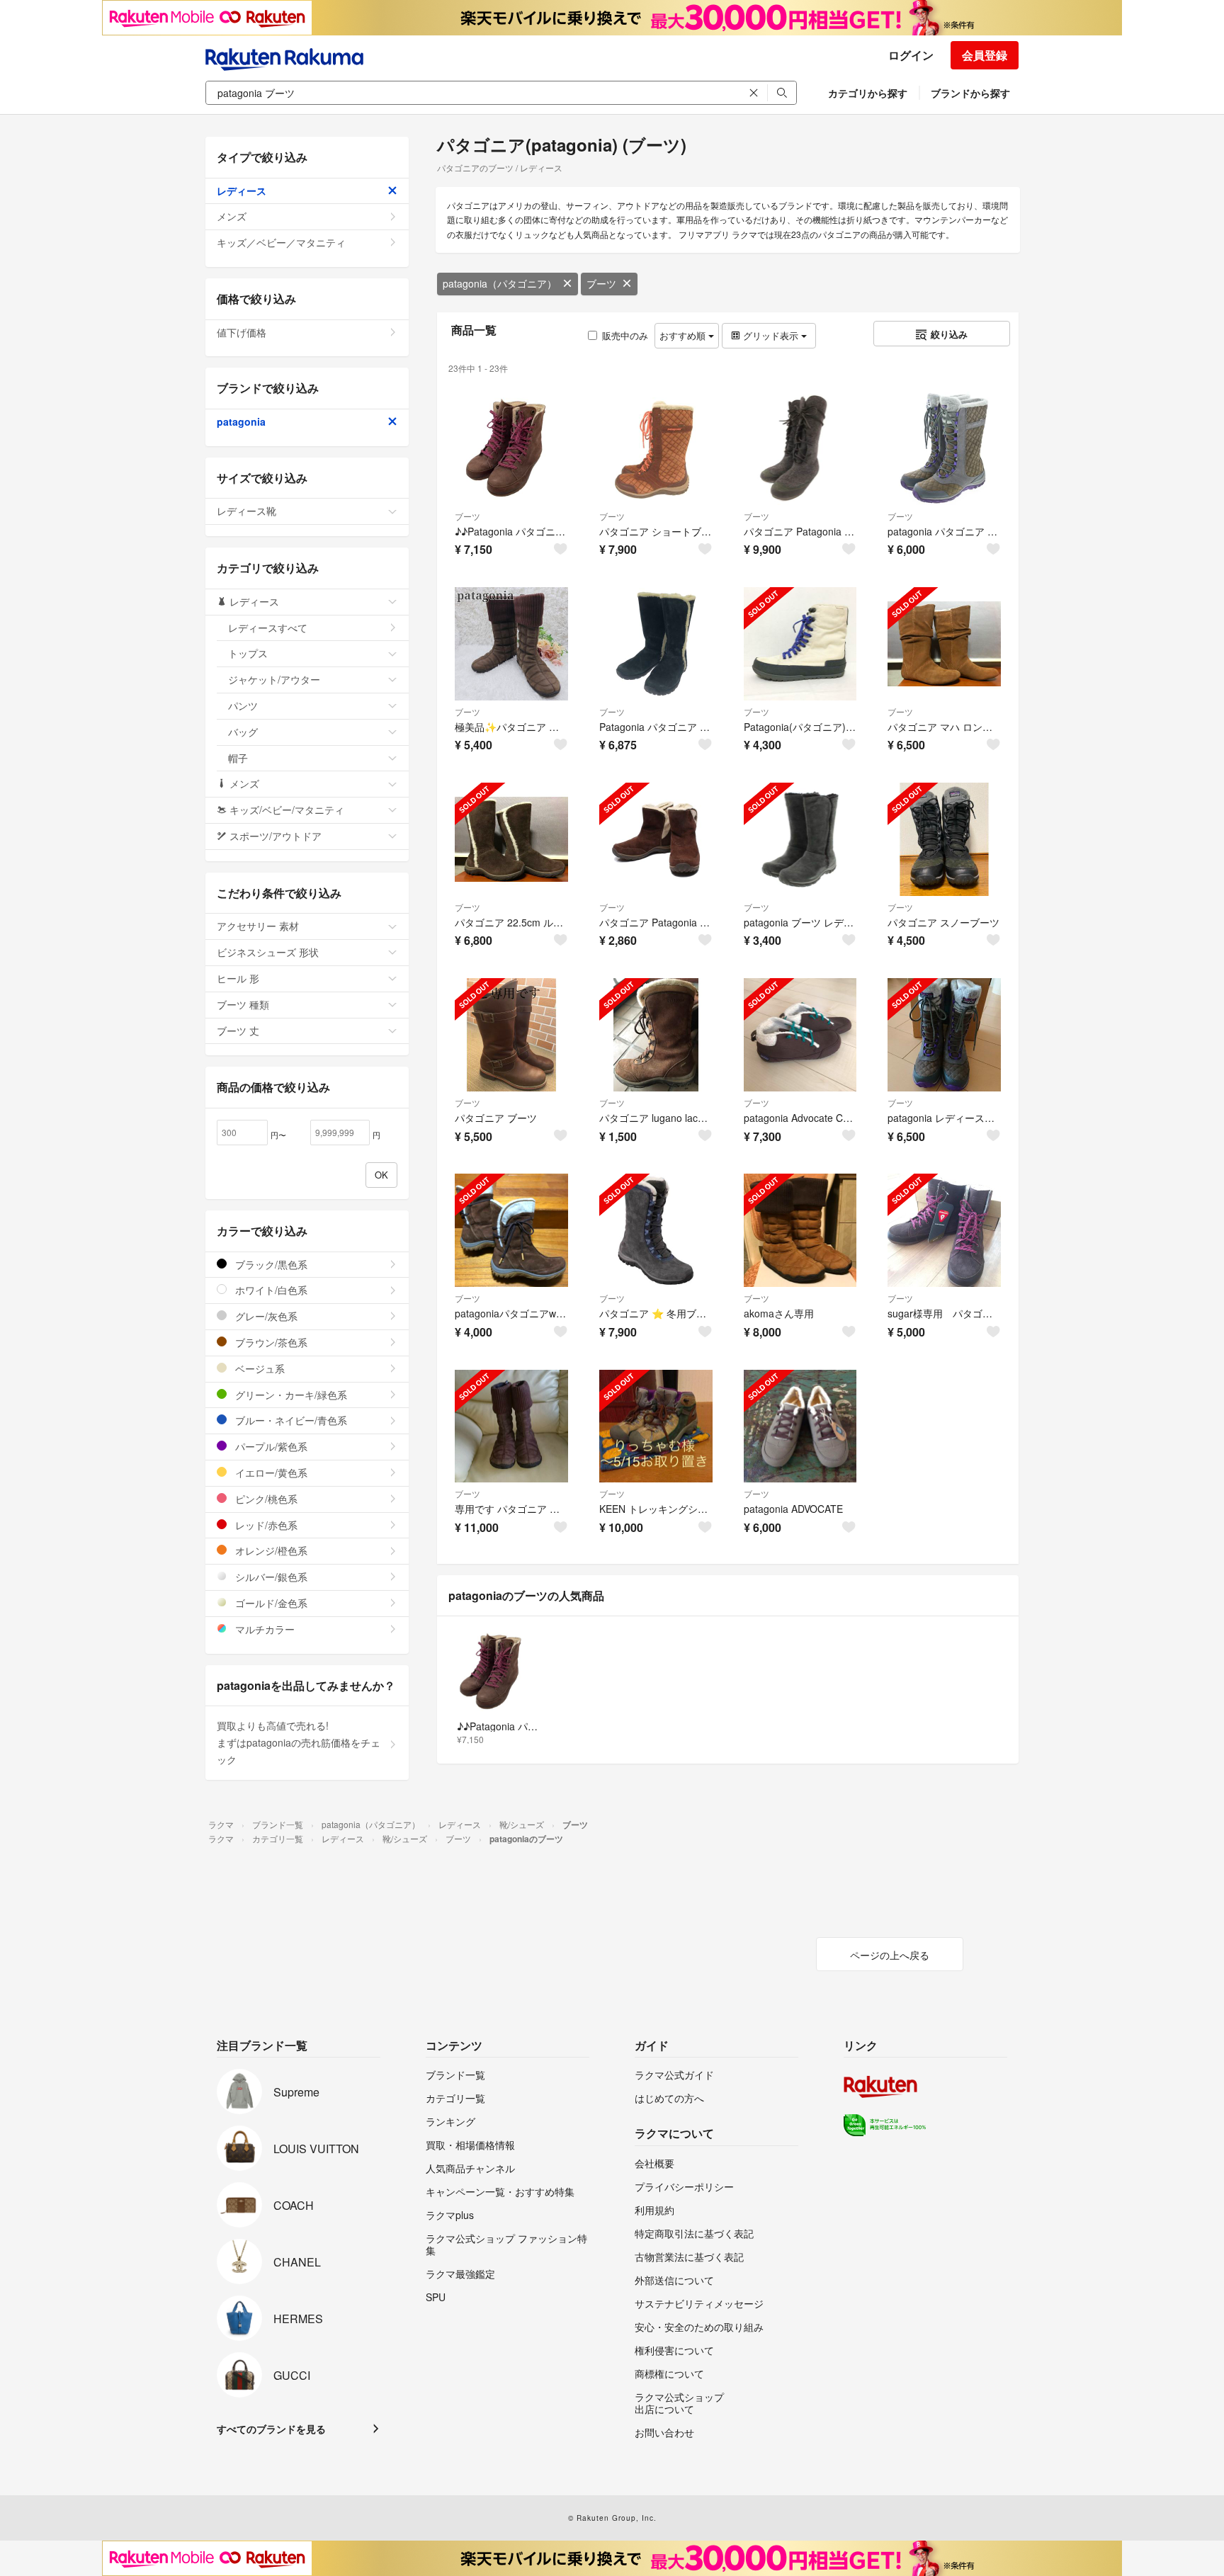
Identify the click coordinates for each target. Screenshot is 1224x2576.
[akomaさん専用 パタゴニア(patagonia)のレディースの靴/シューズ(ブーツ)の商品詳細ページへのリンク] (800, 1230)
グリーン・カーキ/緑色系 (290, 1395)
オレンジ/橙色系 (270, 1550)
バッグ (243, 732)
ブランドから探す (970, 93)
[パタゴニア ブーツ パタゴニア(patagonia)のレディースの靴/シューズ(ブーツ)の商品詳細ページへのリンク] (511, 1035)
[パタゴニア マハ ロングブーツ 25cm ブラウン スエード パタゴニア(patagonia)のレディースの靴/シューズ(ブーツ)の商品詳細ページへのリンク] (944, 644)
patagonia (241, 421)
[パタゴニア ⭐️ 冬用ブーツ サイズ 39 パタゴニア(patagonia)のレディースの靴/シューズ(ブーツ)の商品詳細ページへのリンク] (656, 1230)
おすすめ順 (684, 335)
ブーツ (601, 283)
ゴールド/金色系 (270, 1603)
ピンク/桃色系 (265, 1499)
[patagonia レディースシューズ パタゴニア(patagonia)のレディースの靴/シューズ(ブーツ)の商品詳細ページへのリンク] (944, 1035)
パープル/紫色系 (270, 1446)
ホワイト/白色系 (270, 1290)
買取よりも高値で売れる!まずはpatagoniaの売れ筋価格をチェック (299, 1742)
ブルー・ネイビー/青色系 (290, 1420)
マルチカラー (263, 1629)
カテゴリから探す (868, 93)
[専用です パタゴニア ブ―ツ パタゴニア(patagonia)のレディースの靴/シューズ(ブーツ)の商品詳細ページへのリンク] (511, 1426)
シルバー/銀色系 (270, 1577)
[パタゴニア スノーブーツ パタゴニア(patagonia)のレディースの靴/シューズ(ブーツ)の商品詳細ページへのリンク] (944, 839)
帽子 (238, 758)
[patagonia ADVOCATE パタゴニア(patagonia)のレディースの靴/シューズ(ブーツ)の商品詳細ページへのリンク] (800, 1426)
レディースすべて (268, 628)
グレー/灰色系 (265, 1316)
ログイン (911, 55)
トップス (248, 653)
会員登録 (985, 55)
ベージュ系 (259, 1368)
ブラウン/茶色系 (270, 1342)
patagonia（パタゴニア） (500, 283)
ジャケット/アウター (274, 679)
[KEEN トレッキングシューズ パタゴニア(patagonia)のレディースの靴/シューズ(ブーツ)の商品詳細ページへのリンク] (656, 1426)
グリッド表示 (771, 335)
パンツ (243, 705)
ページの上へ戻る (890, 1955)
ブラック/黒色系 (270, 1264)
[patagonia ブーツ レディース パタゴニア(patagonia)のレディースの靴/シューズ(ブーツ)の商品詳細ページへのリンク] (800, 839)
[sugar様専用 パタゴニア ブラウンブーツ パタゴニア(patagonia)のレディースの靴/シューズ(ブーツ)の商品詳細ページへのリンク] (944, 1230)
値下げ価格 (242, 332)
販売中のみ (625, 335)
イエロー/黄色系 (270, 1473)
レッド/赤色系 (265, 1525)
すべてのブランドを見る (271, 2429)
